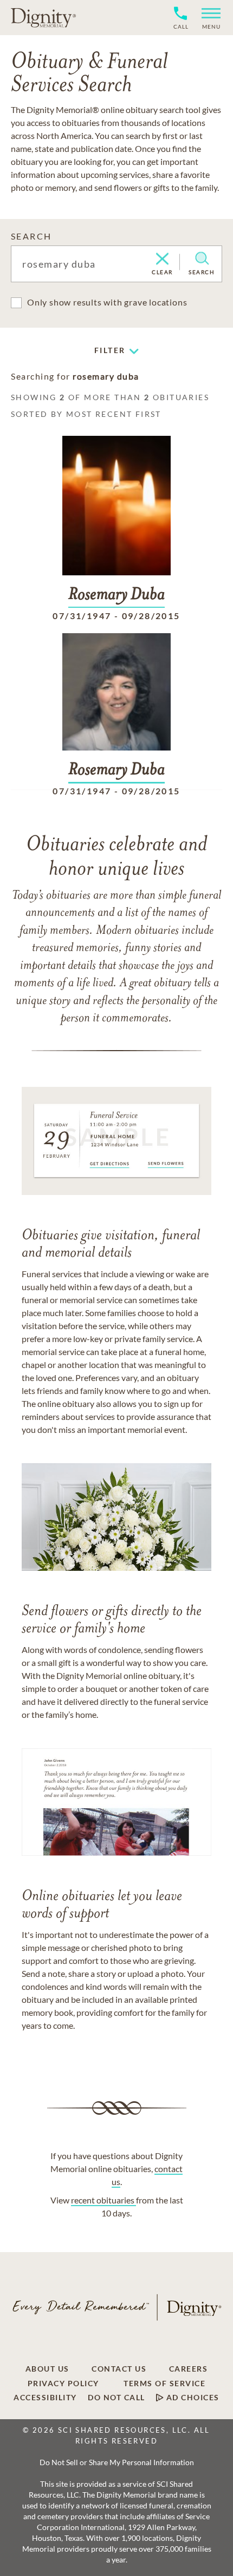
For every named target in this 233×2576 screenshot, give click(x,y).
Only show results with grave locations (107, 302)
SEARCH (31, 236)
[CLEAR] (162, 260)
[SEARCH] (202, 258)
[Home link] (43, 17)
